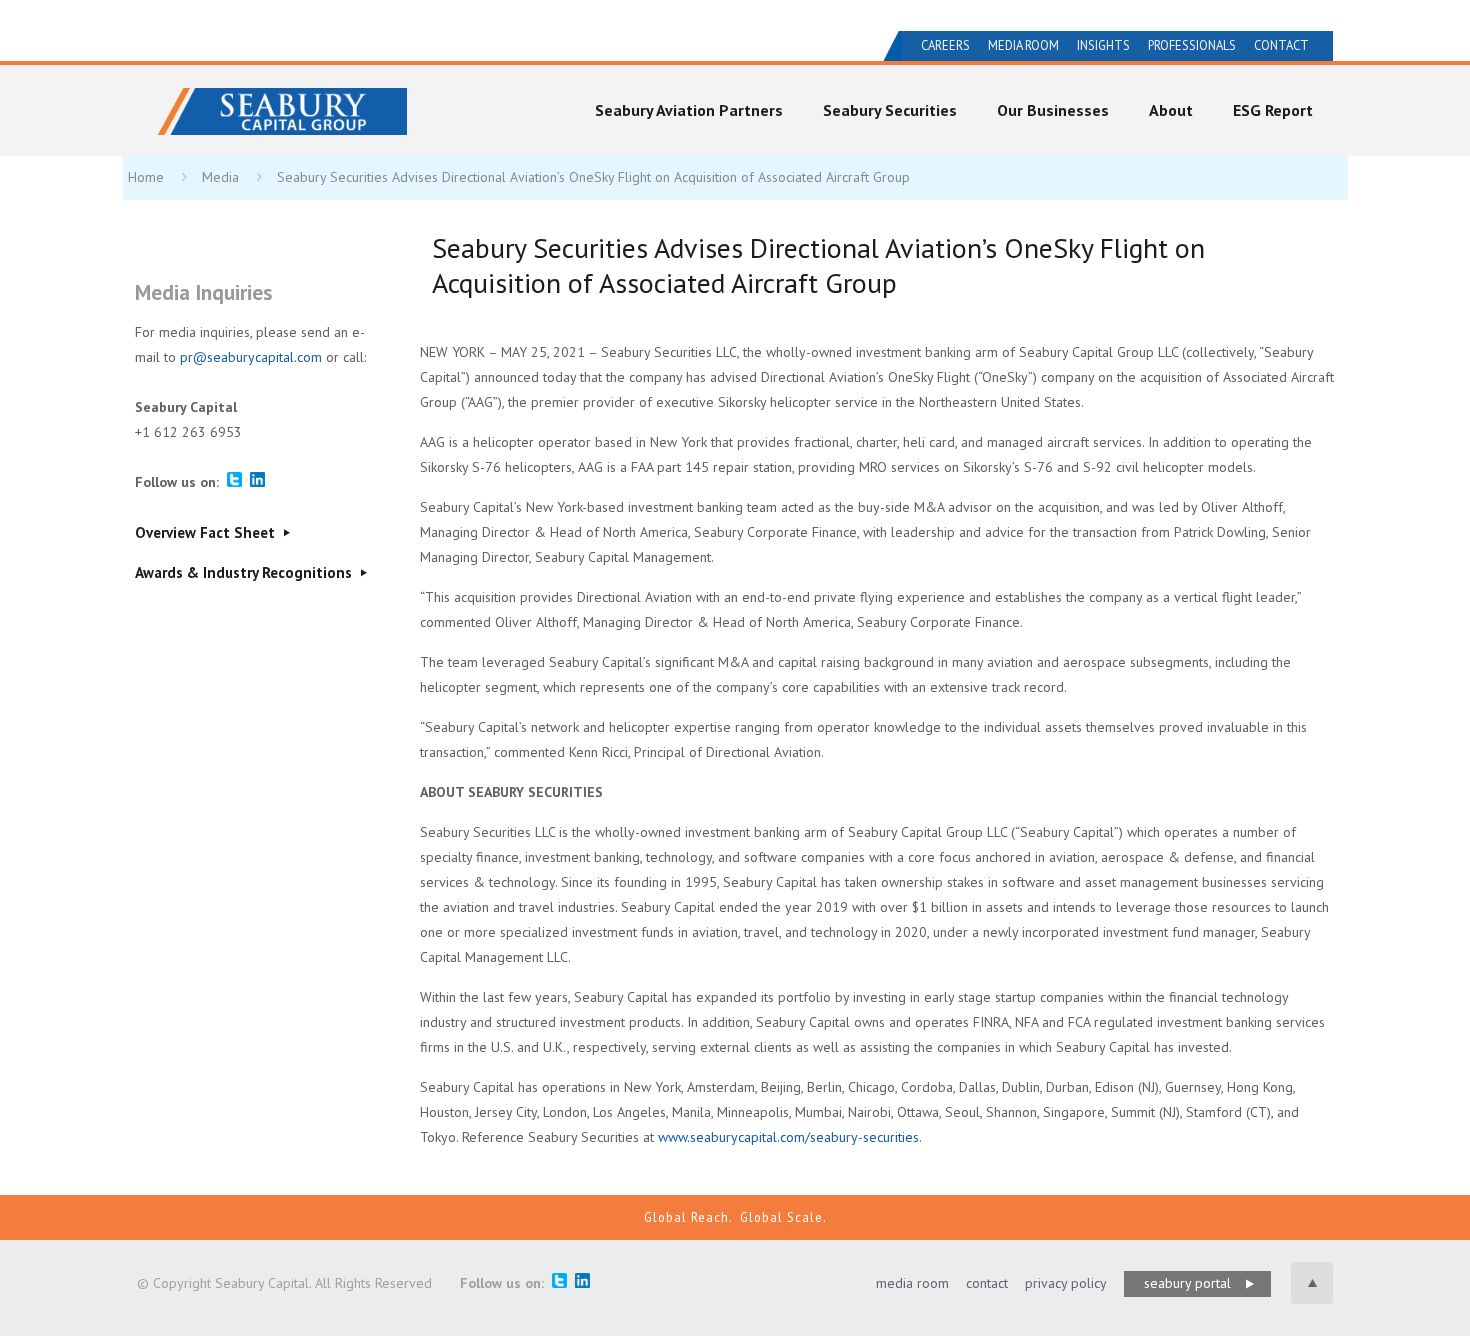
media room (912, 1283)
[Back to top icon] (1312, 1283)
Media (220, 177)
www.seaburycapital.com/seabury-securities (788, 1137)
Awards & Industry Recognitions (245, 572)
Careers (945, 45)
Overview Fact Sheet (207, 532)
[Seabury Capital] (282, 104)
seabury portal (1187, 1283)
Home (146, 177)
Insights (1103, 45)
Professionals (1192, 45)
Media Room (1023, 45)
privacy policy (1066, 1283)
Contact (1281, 45)
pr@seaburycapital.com (251, 357)
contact (987, 1283)
